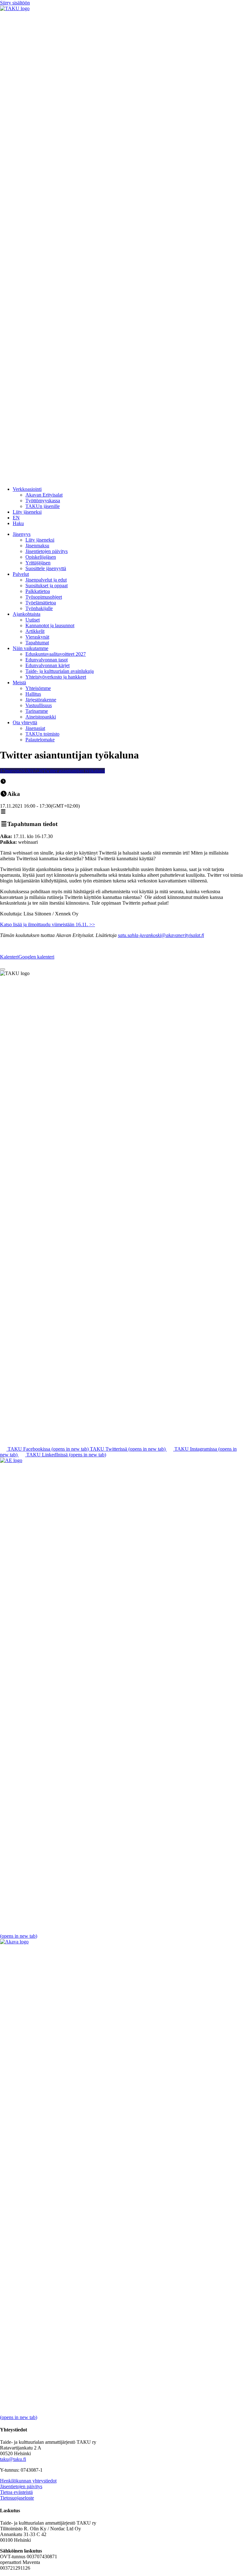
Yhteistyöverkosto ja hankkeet (56, 677)
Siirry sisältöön (15, 3)
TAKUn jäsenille (43, 506)
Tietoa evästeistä (16, 2492)
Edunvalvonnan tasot (47, 660)
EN (16, 518)
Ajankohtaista (27, 614)
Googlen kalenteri (36, 957)
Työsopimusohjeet (44, 597)
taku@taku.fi (13, 2459)
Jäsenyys (22, 534)
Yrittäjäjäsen (38, 563)
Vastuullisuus (39, 705)
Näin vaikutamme (30, 648)
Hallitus (33, 694)
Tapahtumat (37, 643)
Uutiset (33, 620)
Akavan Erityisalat (44, 495)
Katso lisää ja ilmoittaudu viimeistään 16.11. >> (47, 924)
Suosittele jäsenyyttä (46, 568)
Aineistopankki (41, 717)
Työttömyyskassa (43, 501)
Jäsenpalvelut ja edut (46, 580)
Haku (18, 523)
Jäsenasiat (35, 728)
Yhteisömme (38, 688)
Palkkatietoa (38, 591)
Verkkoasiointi (27, 489)
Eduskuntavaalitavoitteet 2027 (56, 654)
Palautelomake (40, 740)
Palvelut (21, 574)
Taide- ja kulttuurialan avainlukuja (60, 671)
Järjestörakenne (41, 700)
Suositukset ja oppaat (47, 585)
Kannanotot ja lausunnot (50, 625)
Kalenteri (9, 957)
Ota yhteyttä (25, 722)
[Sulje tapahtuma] (3, 969)
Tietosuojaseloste (17, 2498)
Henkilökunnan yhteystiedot (28, 2481)
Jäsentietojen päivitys (47, 551)
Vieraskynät (37, 637)
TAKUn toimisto (42, 734)
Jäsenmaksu (37, 546)
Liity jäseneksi (27, 512)
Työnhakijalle (39, 608)
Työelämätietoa (41, 603)
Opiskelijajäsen (41, 557)
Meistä (19, 683)
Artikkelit (35, 631)
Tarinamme (37, 711)
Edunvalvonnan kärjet (47, 665)
